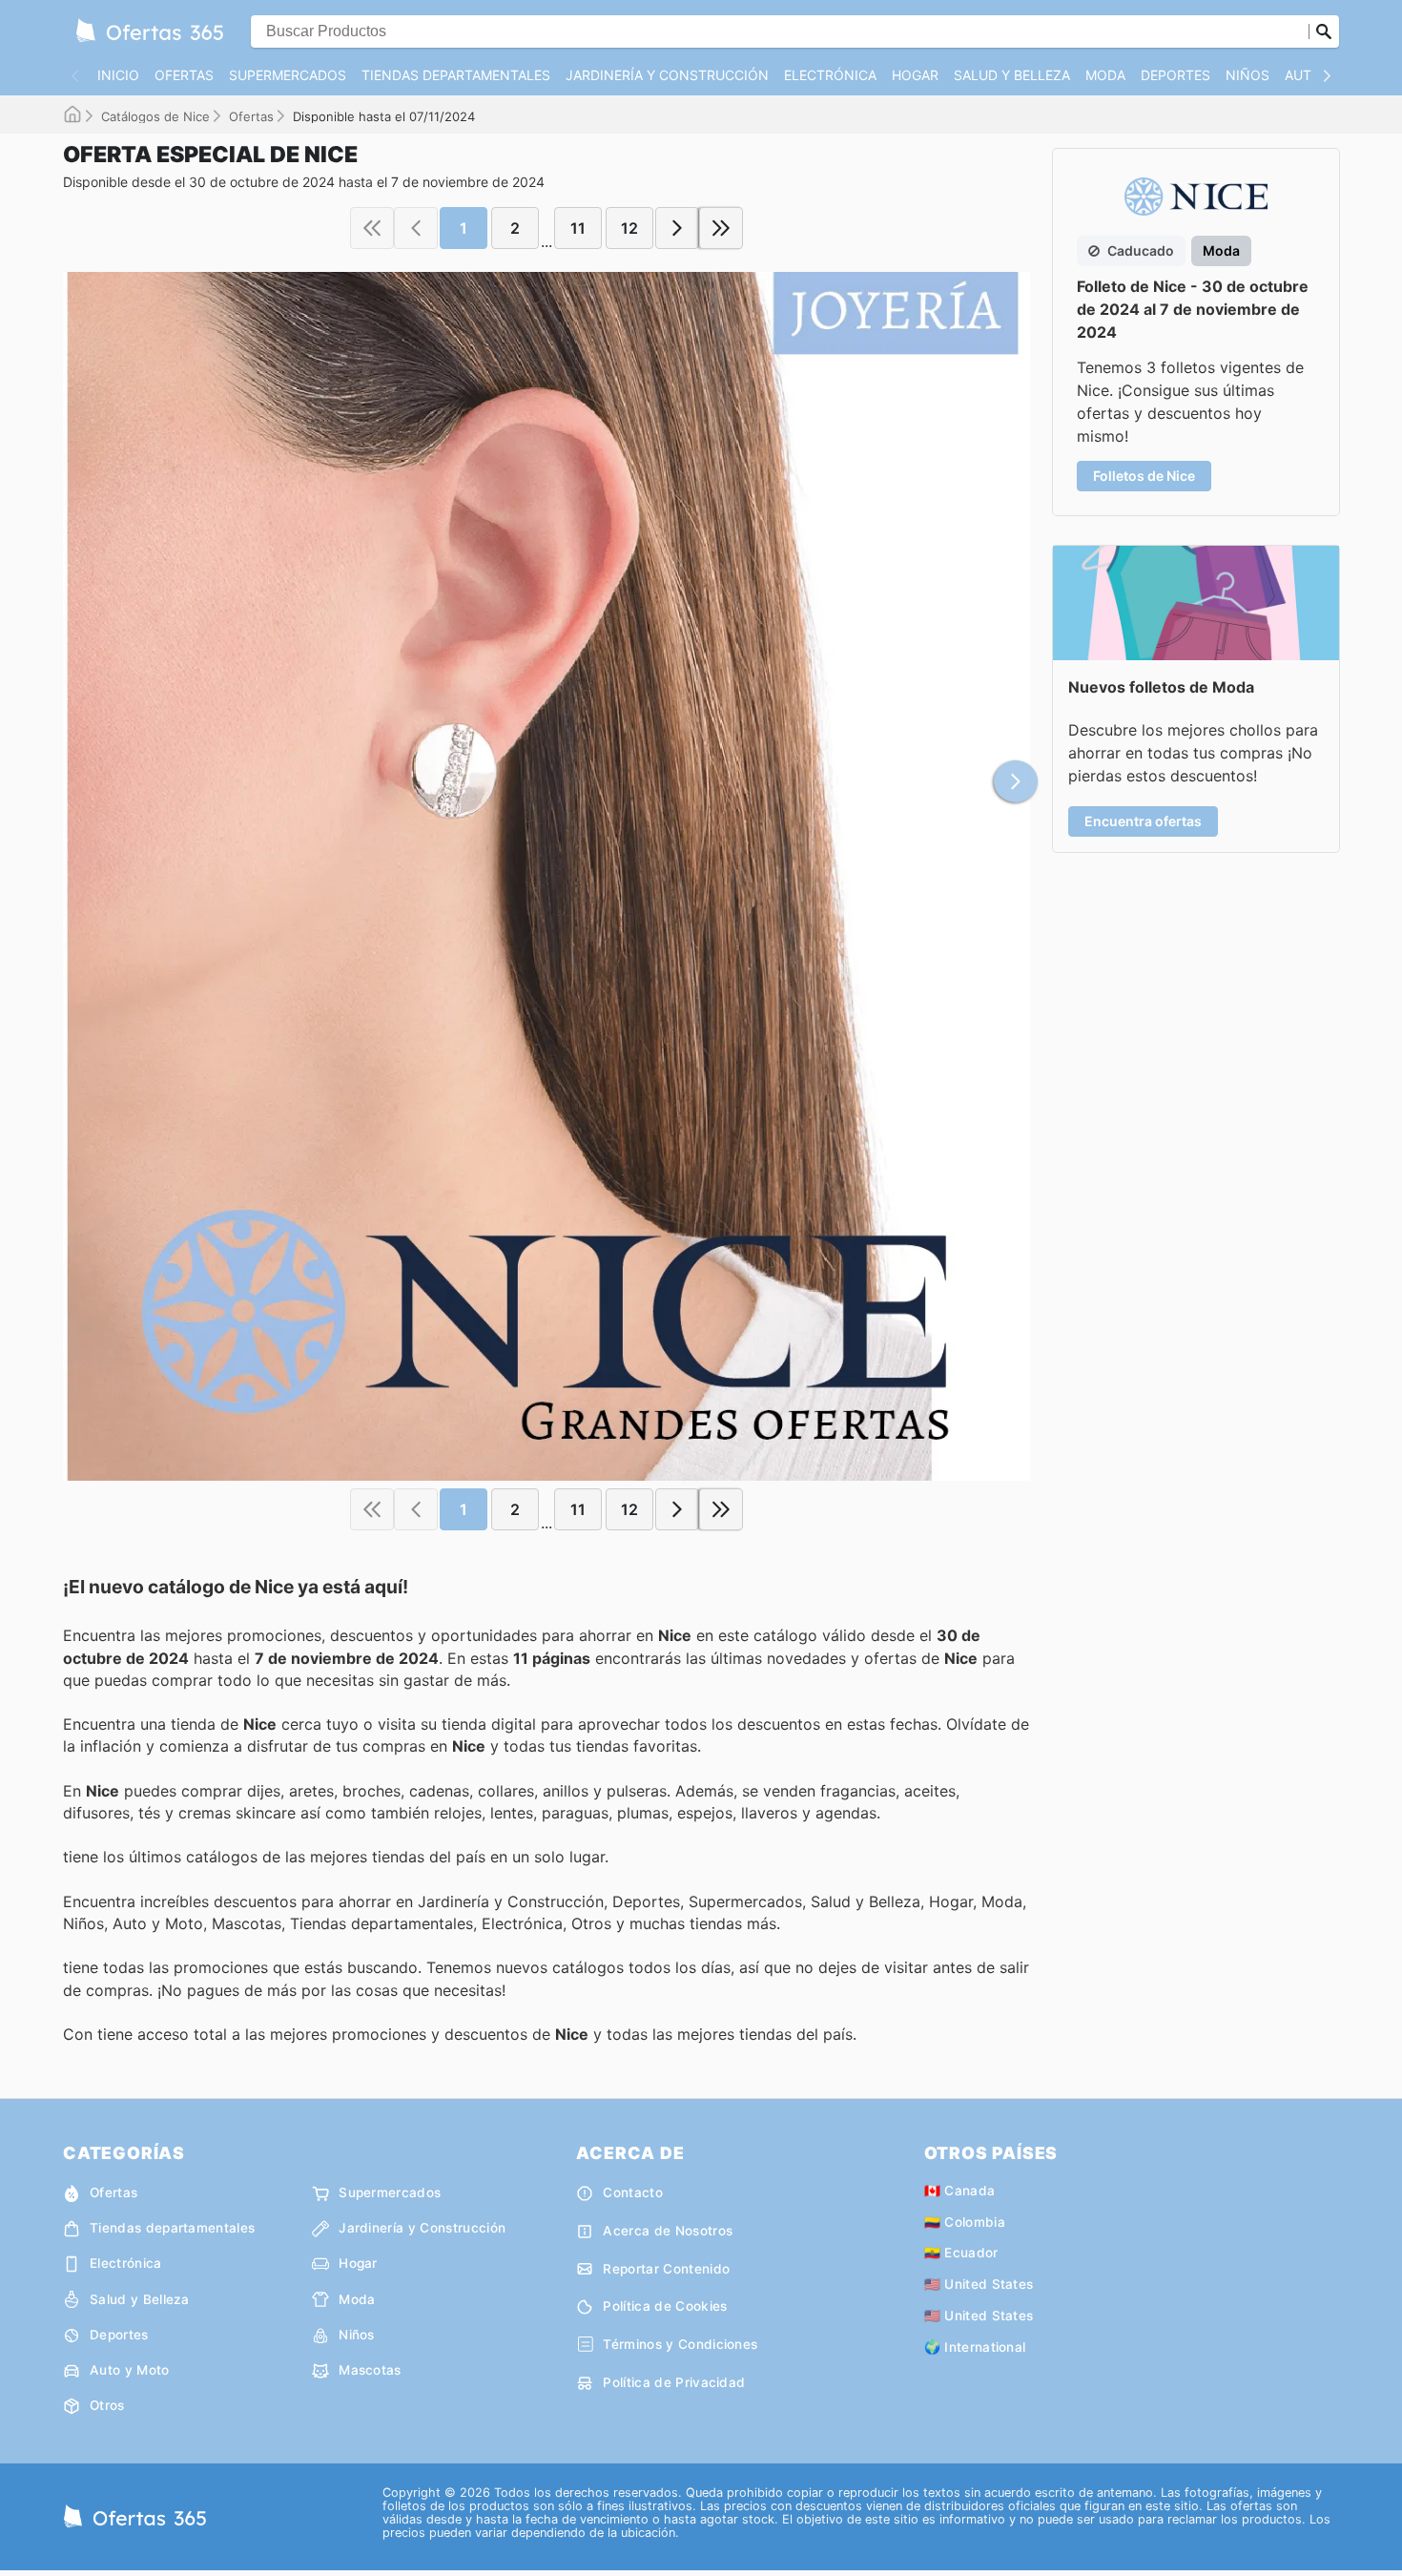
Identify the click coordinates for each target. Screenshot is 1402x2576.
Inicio (118, 75)
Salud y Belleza (1012, 75)
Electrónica (830, 75)
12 (629, 228)
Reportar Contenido (666, 2269)
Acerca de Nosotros (668, 2231)
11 (578, 228)
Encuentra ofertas (1143, 821)
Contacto (633, 2192)
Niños (1247, 75)
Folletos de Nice (1144, 476)
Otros (107, 2405)
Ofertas (184, 75)
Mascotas (370, 2370)
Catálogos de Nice (155, 116)
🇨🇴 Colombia (965, 2222)
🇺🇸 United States (979, 2284)
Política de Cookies (665, 2306)
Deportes (1175, 75)
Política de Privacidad (674, 2382)
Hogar (915, 75)
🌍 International (975, 2347)
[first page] (372, 228)
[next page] (677, 228)
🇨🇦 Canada (960, 2191)
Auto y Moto (130, 2370)
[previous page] (416, 228)
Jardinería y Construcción (667, 75)
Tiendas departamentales (456, 75)
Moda (1105, 75)
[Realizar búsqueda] (1324, 31)
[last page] (721, 228)
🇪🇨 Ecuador (961, 2253)
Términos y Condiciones (680, 2344)
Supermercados (288, 75)
